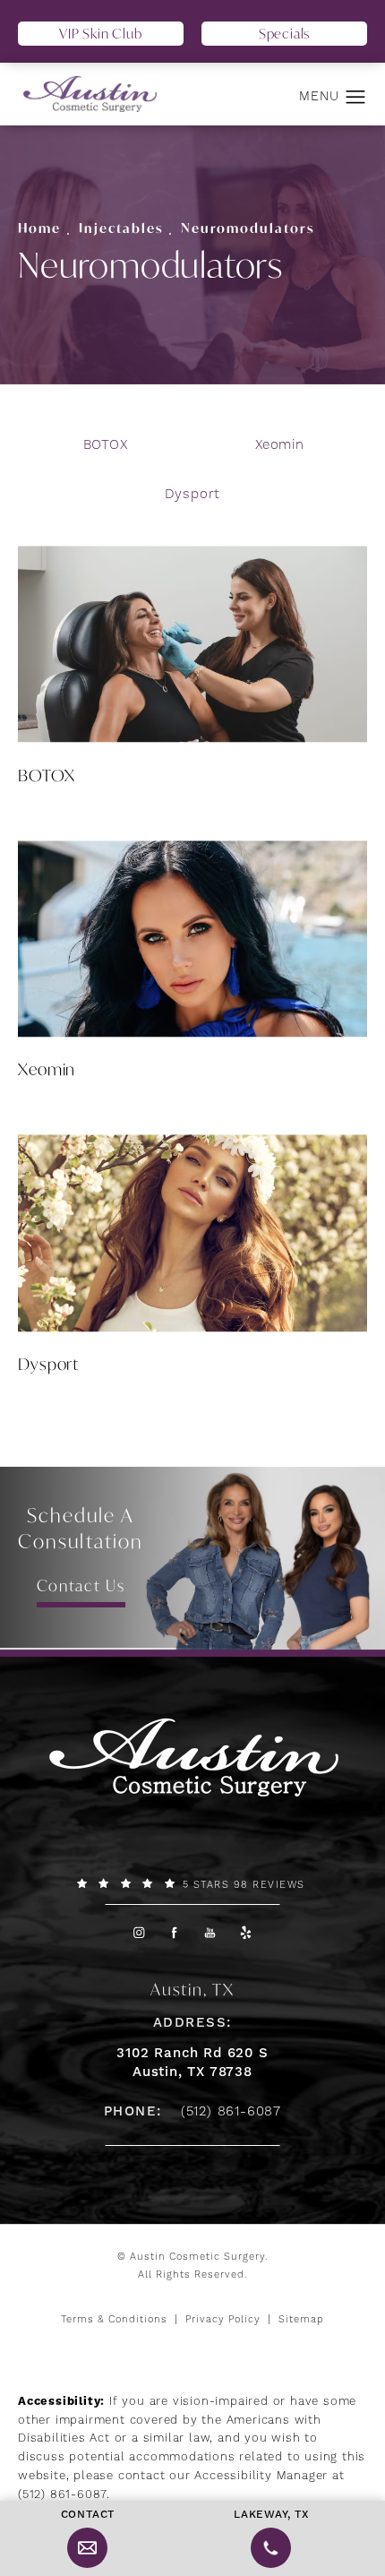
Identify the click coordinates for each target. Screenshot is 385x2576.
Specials (284, 33)
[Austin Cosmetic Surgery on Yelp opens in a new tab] (247, 1932)
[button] (356, 98)
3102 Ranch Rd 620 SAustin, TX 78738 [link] (192, 2063)
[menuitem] (138, 1932)
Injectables (121, 228)
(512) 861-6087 (62, 2494)
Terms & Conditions (114, 2320)
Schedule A (81, 1528)
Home (39, 228)
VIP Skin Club (100, 33)
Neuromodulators (248, 228)
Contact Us (81, 1585)
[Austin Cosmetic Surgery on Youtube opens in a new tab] (211, 1932)
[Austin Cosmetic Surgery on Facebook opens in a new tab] (175, 1932)
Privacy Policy (223, 2320)
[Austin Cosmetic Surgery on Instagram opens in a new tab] (138, 1932)
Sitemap (301, 2320)
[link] (192, 1884)
